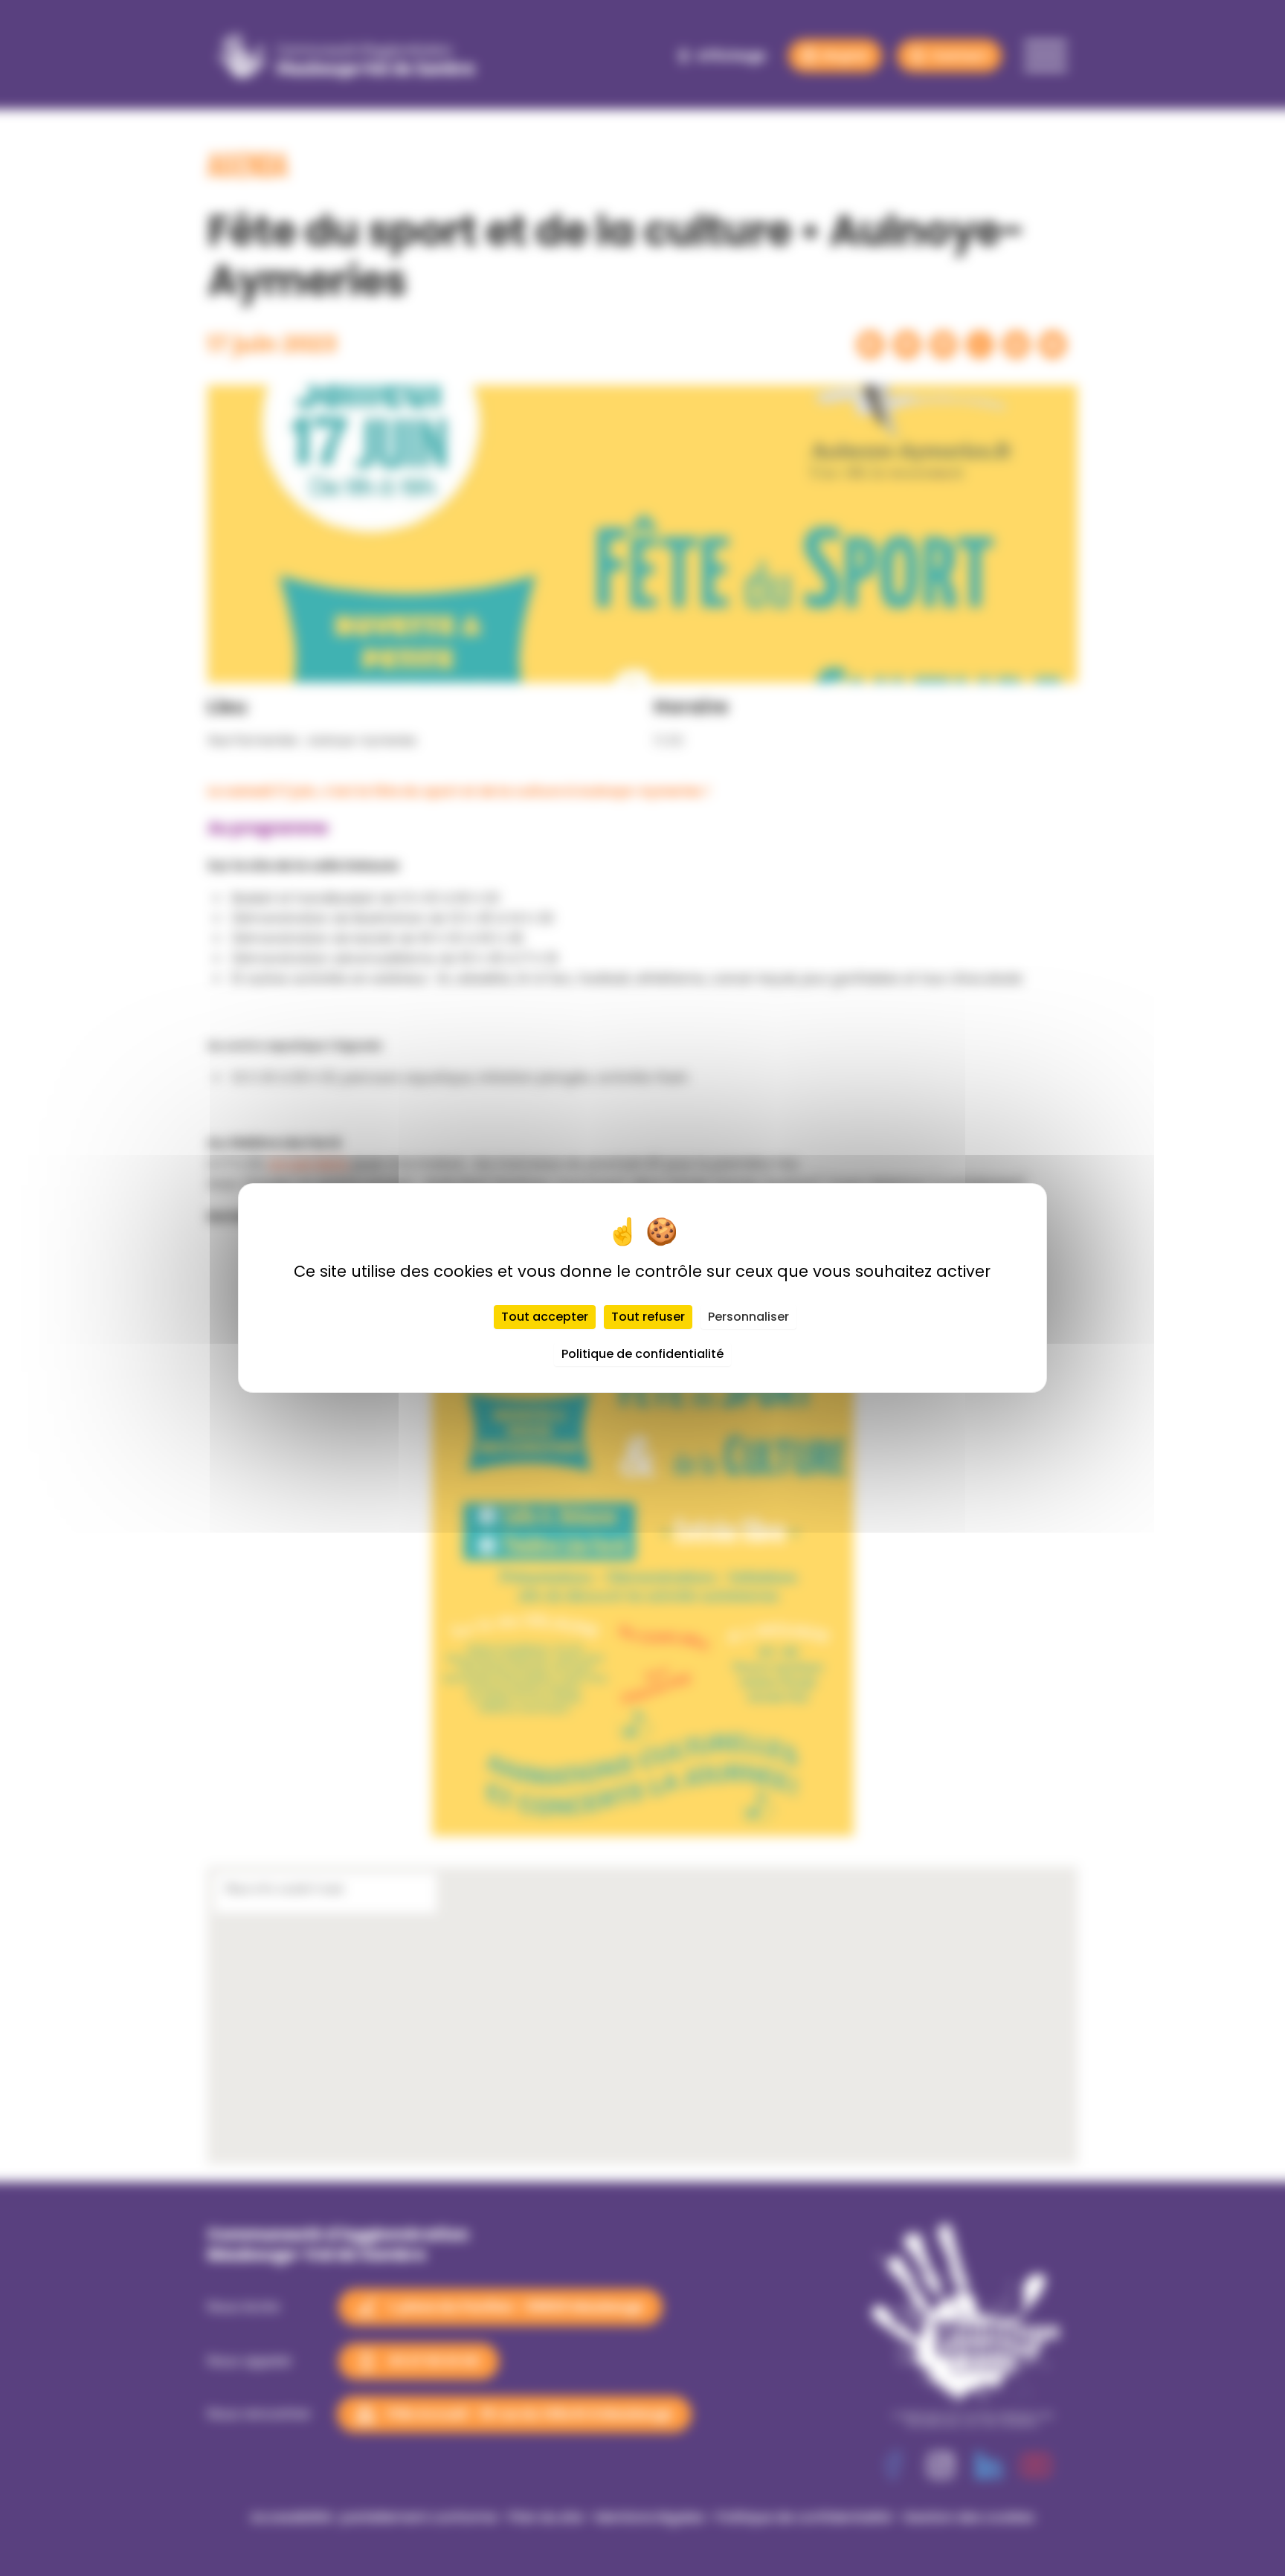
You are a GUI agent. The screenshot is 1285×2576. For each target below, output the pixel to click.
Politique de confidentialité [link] (642, 1354)
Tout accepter (545, 1317)
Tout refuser (648, 1317)
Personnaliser (748, 1317)
